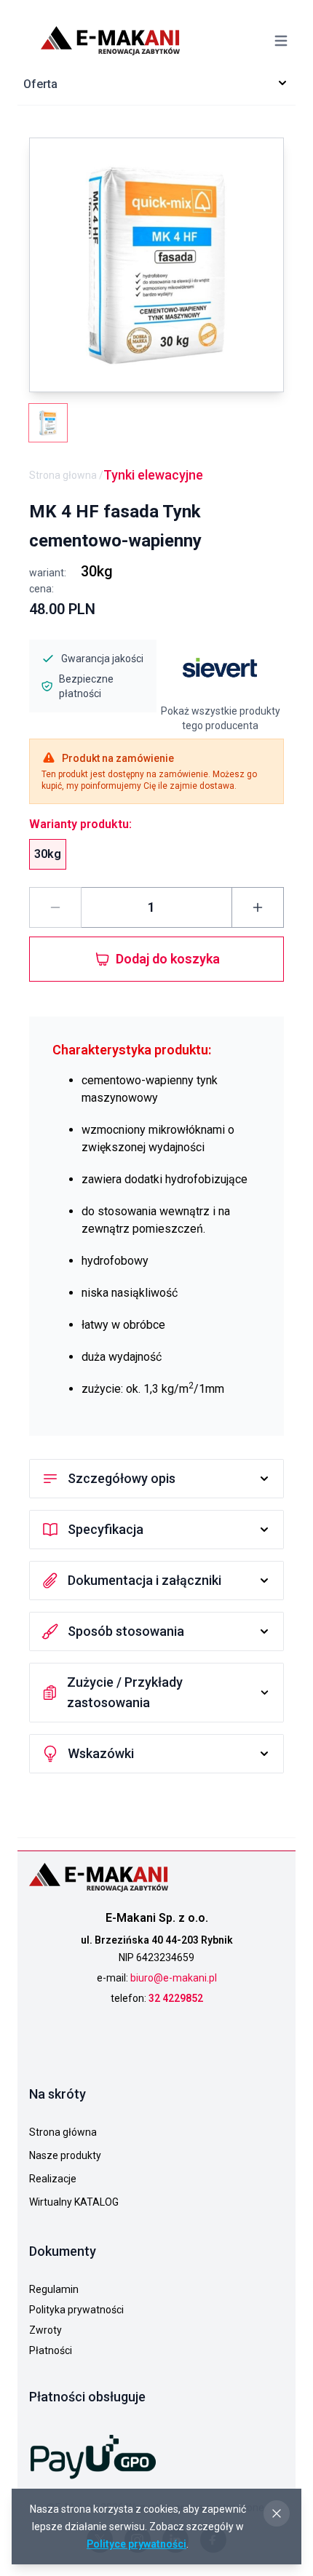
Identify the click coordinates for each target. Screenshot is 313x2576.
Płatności (51, 2350)
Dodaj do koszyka (168, 959)
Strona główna (63, 2132)
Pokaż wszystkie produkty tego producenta (221, 718)
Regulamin (54, 2289)
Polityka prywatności (76, 2310)
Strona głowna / (66, 475)
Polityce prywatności (136, 2544)
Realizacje (53, 2179)
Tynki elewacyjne (153, 475)
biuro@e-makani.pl (174, 1978)
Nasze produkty (65, 2155)
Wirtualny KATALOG (74, 2202)
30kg (48, 854)
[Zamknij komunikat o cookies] (277, 2513)
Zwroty (45, 2330)
